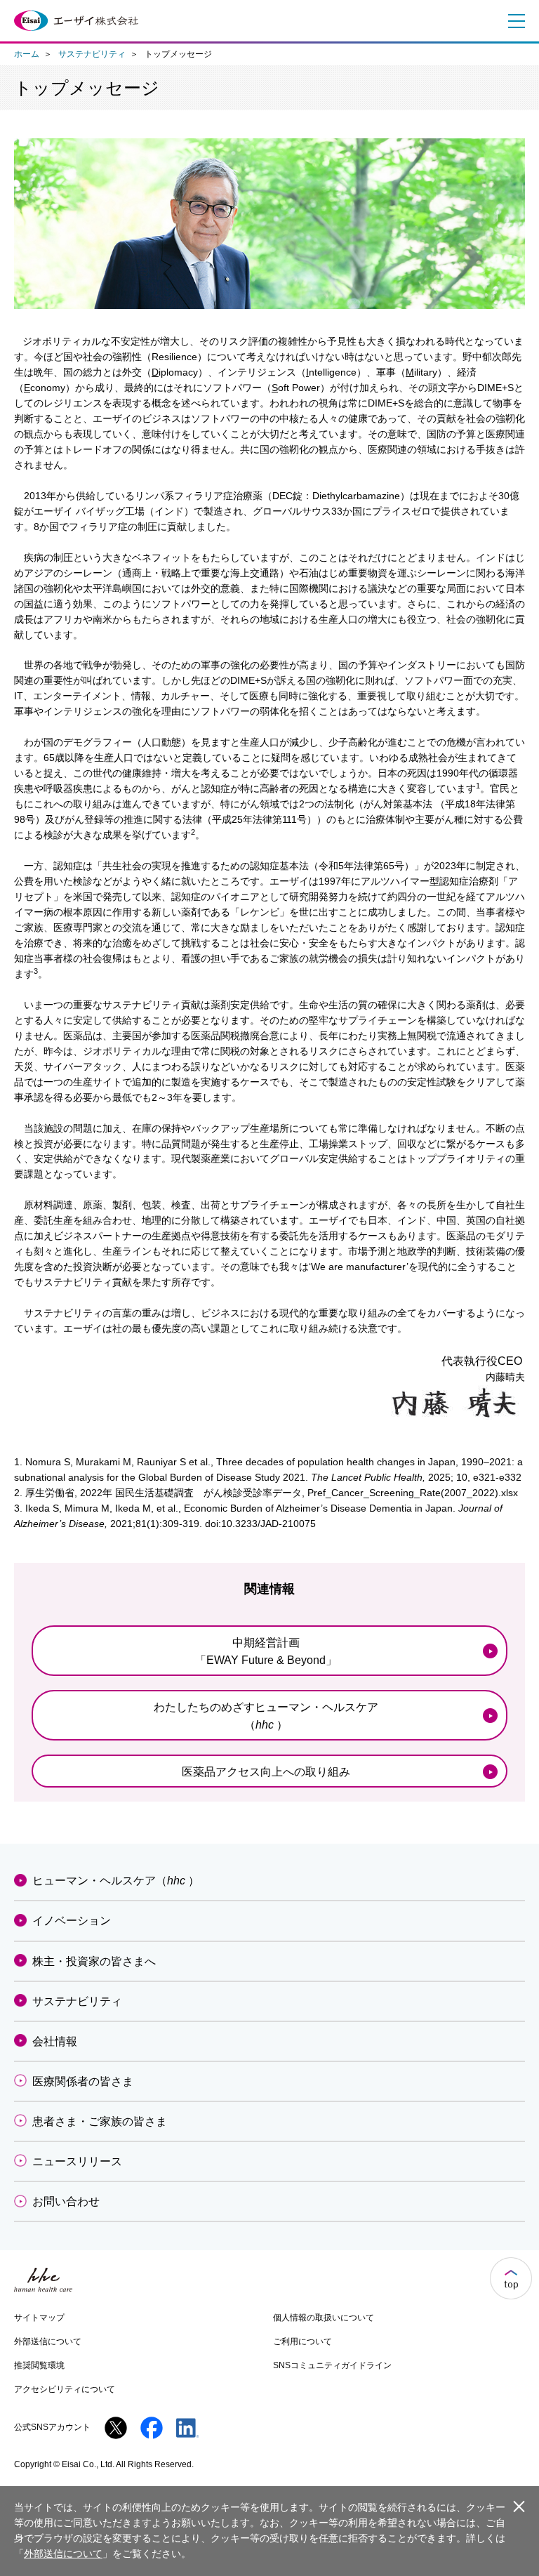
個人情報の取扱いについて (324, 2318)
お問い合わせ (66, 2201)
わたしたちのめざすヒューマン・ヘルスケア (266, 1716)
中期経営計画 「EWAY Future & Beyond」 (266, 1651)
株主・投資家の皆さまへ (94, 1961)
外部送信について (48, 2341)
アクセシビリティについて (65, 2389)
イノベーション (72, 1921)
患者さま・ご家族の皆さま (100, 2121)
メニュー (513, 21)
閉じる (519, 2506)
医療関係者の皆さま (83, 2081)
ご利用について (302, 2341)
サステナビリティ (92, 54)
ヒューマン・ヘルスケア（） (116, 1881)
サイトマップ (39, 2318)
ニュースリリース (77, 2161)
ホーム (27, 54)
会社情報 (55, 2041)
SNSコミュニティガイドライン (332, 2365)
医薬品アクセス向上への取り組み (266, 1772)
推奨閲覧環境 (39, 2365)
